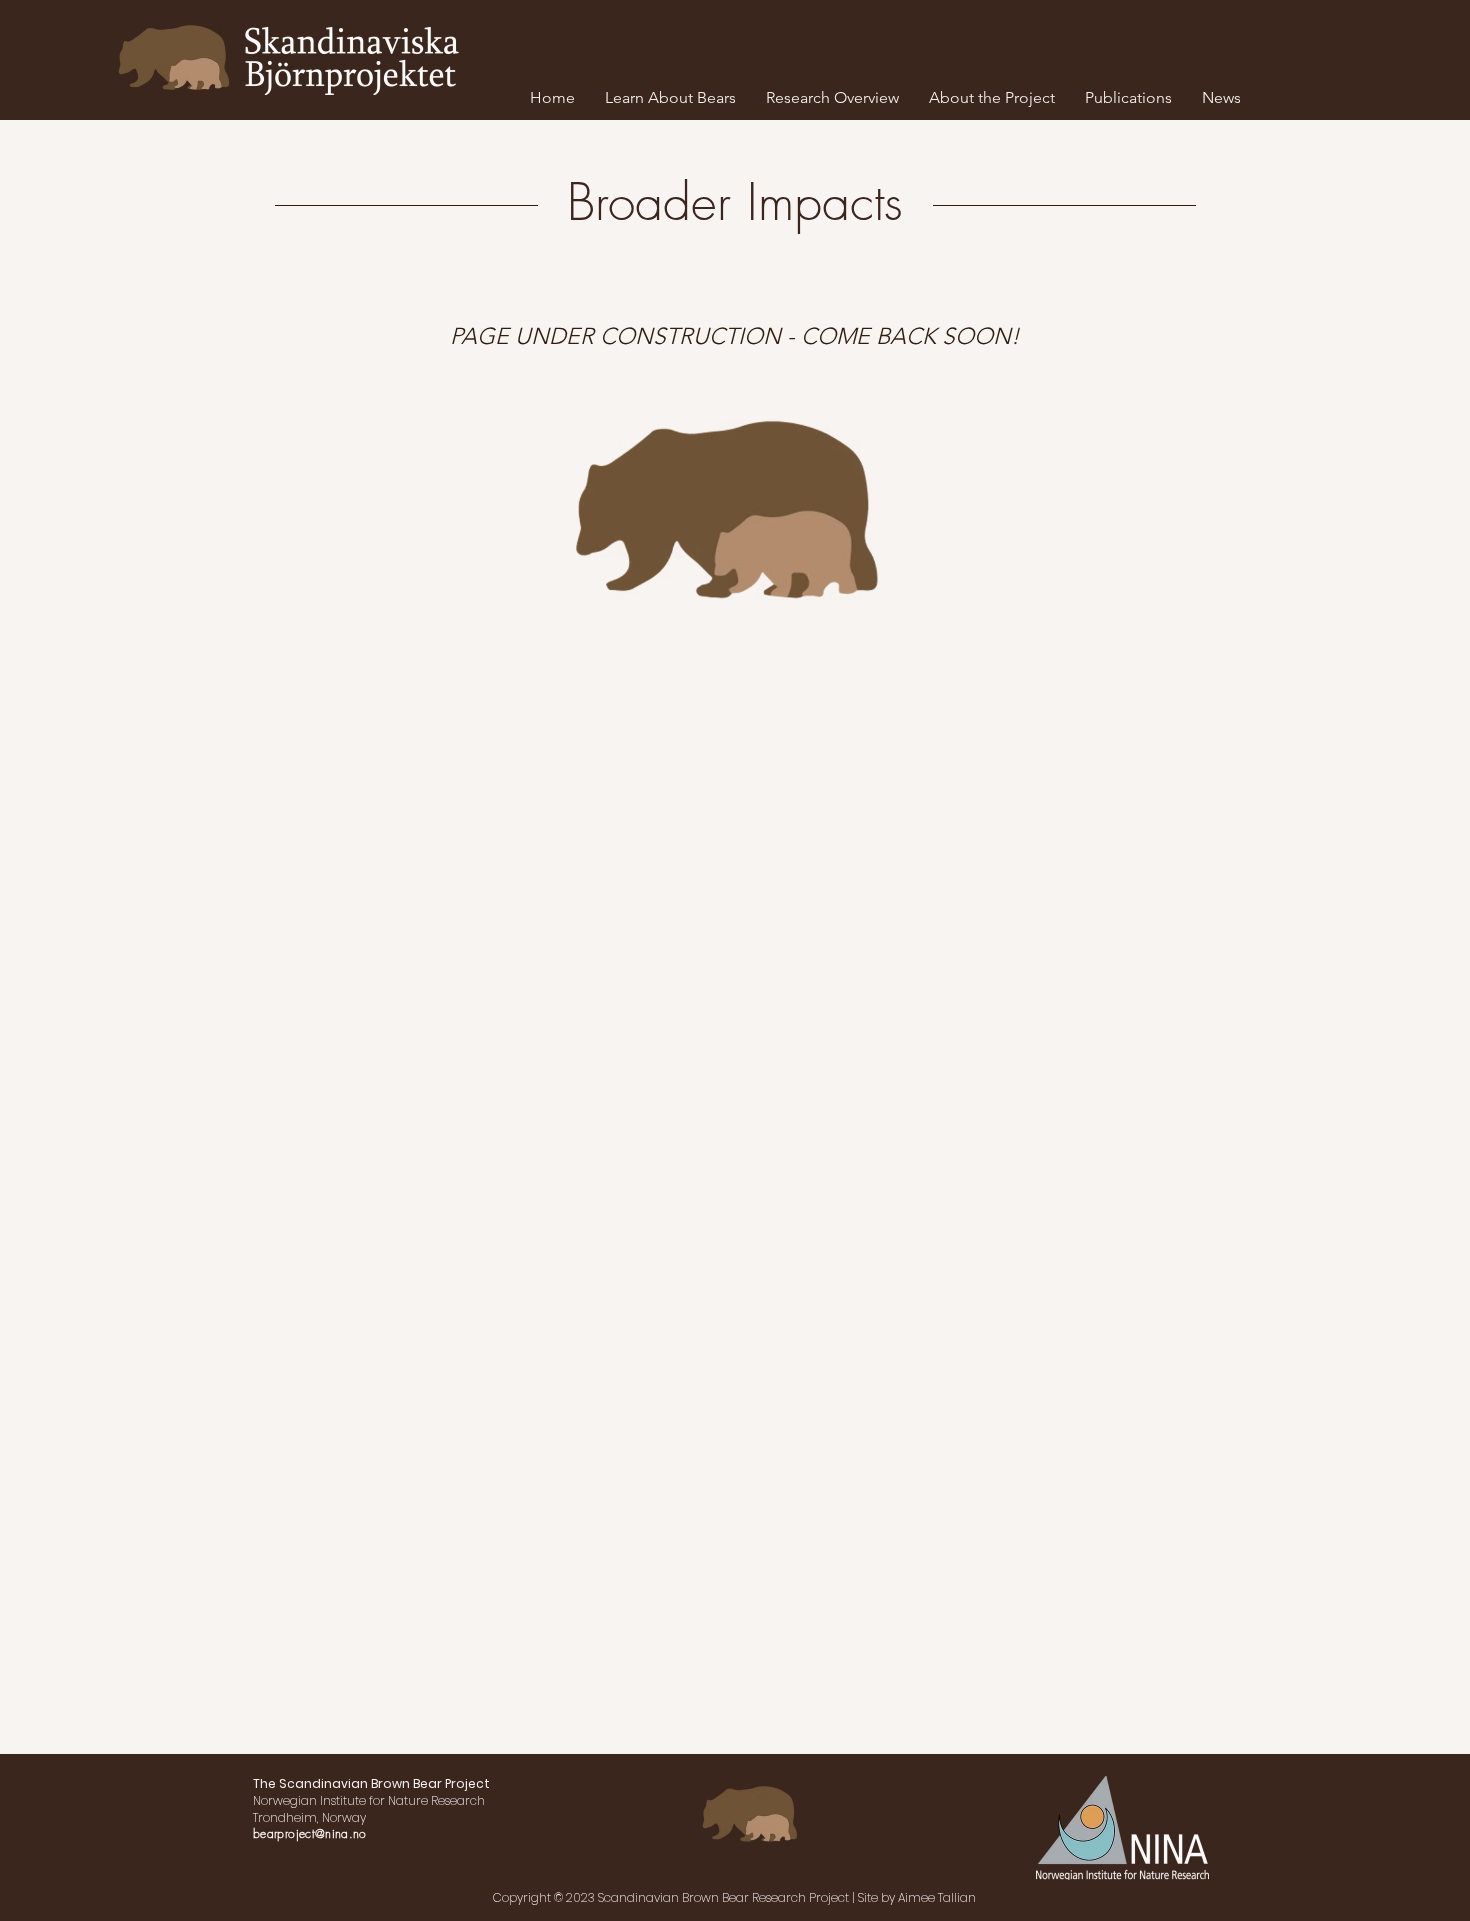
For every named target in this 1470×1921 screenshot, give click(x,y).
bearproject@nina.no (310, 1833)
